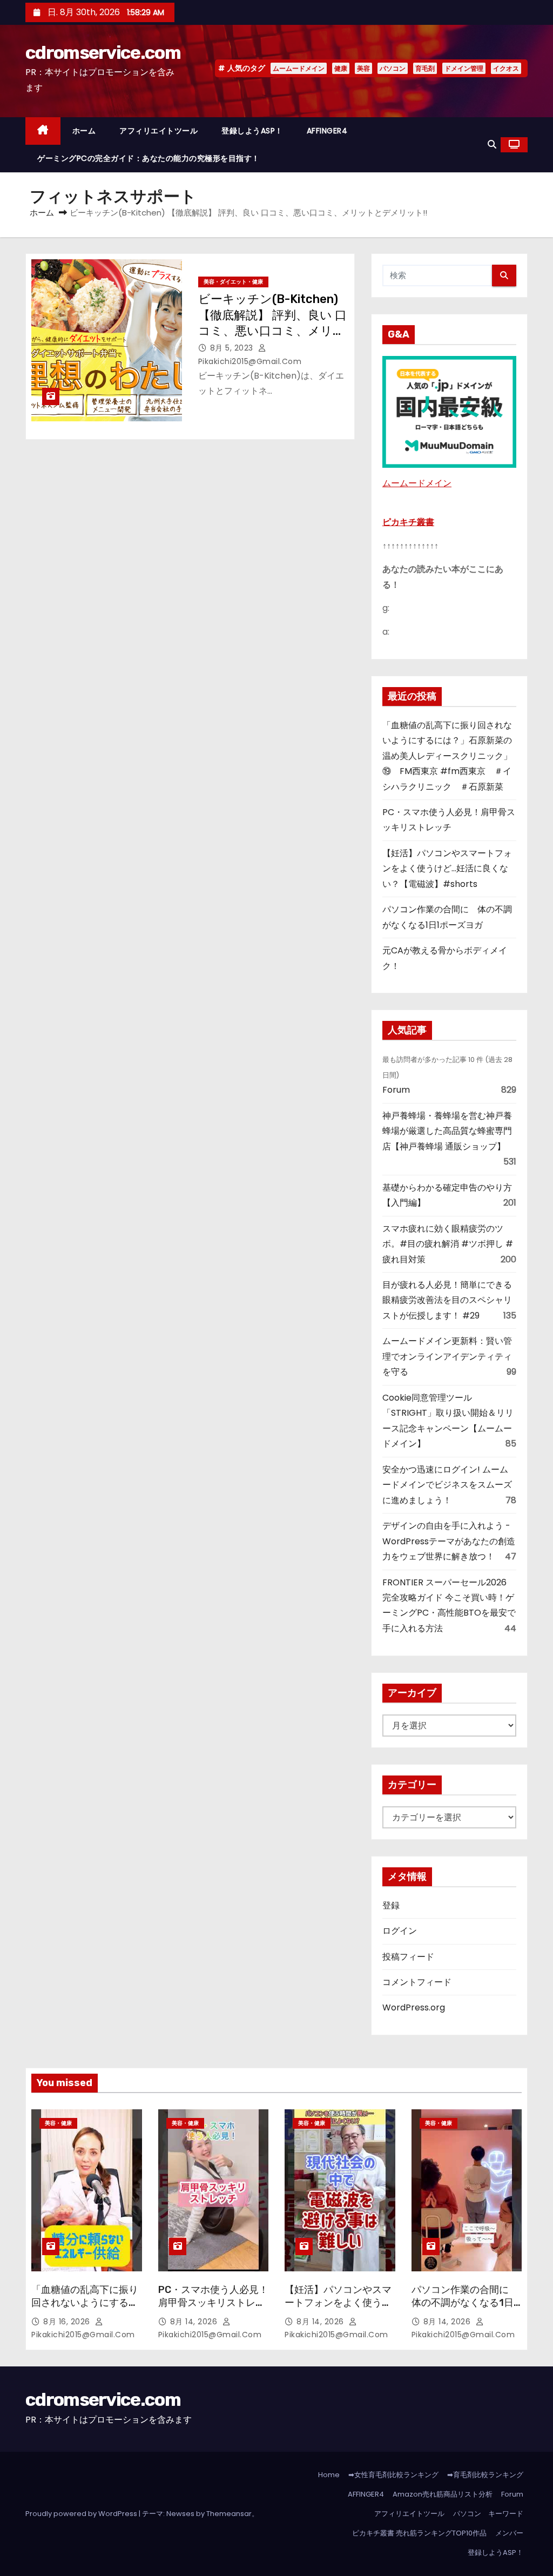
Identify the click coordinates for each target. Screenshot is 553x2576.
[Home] (43, 131)
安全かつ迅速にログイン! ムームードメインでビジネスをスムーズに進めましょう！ (447, 1485)
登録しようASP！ (252, 131)
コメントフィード (417, 1982)
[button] (492, 144)
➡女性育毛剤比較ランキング (393, 2475)
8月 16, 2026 (68, 2322)
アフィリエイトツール (159, 131)
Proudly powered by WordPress (82, 2514)
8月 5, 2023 (233, 348)
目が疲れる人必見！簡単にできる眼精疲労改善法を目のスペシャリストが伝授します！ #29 (447, 1300)
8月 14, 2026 (195, 2322)
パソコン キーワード (488, 2514)
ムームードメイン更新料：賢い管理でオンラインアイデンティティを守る (447, 1356)
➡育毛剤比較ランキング (485, 2475)
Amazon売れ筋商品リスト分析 (443, 2494)
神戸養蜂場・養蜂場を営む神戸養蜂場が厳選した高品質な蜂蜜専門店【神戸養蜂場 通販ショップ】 (447, 1131)
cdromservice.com (103, 53)
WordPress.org (414, 2007)
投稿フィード (408, 1957)
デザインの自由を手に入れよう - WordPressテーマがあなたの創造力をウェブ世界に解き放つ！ (449, 1541)
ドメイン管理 (464, 68)
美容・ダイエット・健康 (233, 282)
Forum (396, 1090)
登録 (391, 1905)
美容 (363, 68)
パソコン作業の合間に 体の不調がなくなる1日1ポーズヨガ (465, 2303)
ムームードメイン (299, 68)
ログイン (400, 1931)
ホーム (84, 131)
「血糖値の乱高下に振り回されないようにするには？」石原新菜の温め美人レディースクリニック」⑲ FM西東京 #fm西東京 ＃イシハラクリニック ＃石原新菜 (447, 756)
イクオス (506, 68)
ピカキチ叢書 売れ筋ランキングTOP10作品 (419, 2533)
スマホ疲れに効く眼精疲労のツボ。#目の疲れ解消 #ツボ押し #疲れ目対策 (448, 1244)
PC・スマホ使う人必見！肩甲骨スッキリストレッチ (213, 2303)
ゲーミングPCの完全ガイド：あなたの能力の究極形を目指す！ (149, 158)
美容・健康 (58, 2123)
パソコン (393, 68)
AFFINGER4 (331, 131)
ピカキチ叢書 (408, 522)
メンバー (509, 2533)
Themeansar (229, 2514)
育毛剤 (425, 68)
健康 (341, 68)
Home (329, 2475)
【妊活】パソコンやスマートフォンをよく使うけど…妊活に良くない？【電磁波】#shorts (447, 869)
